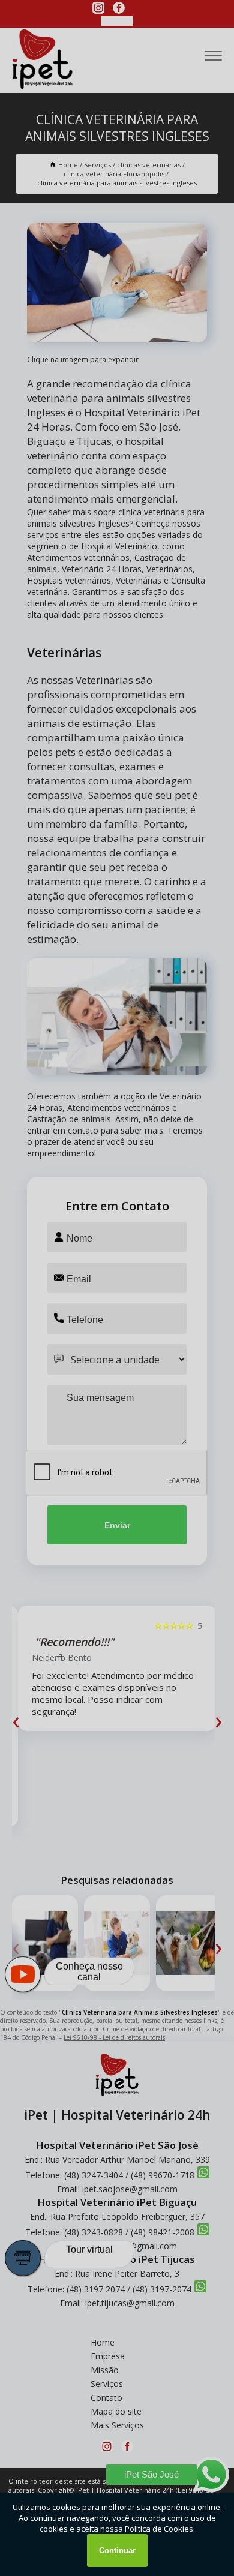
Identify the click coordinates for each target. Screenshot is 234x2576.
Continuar (117, 2551)
